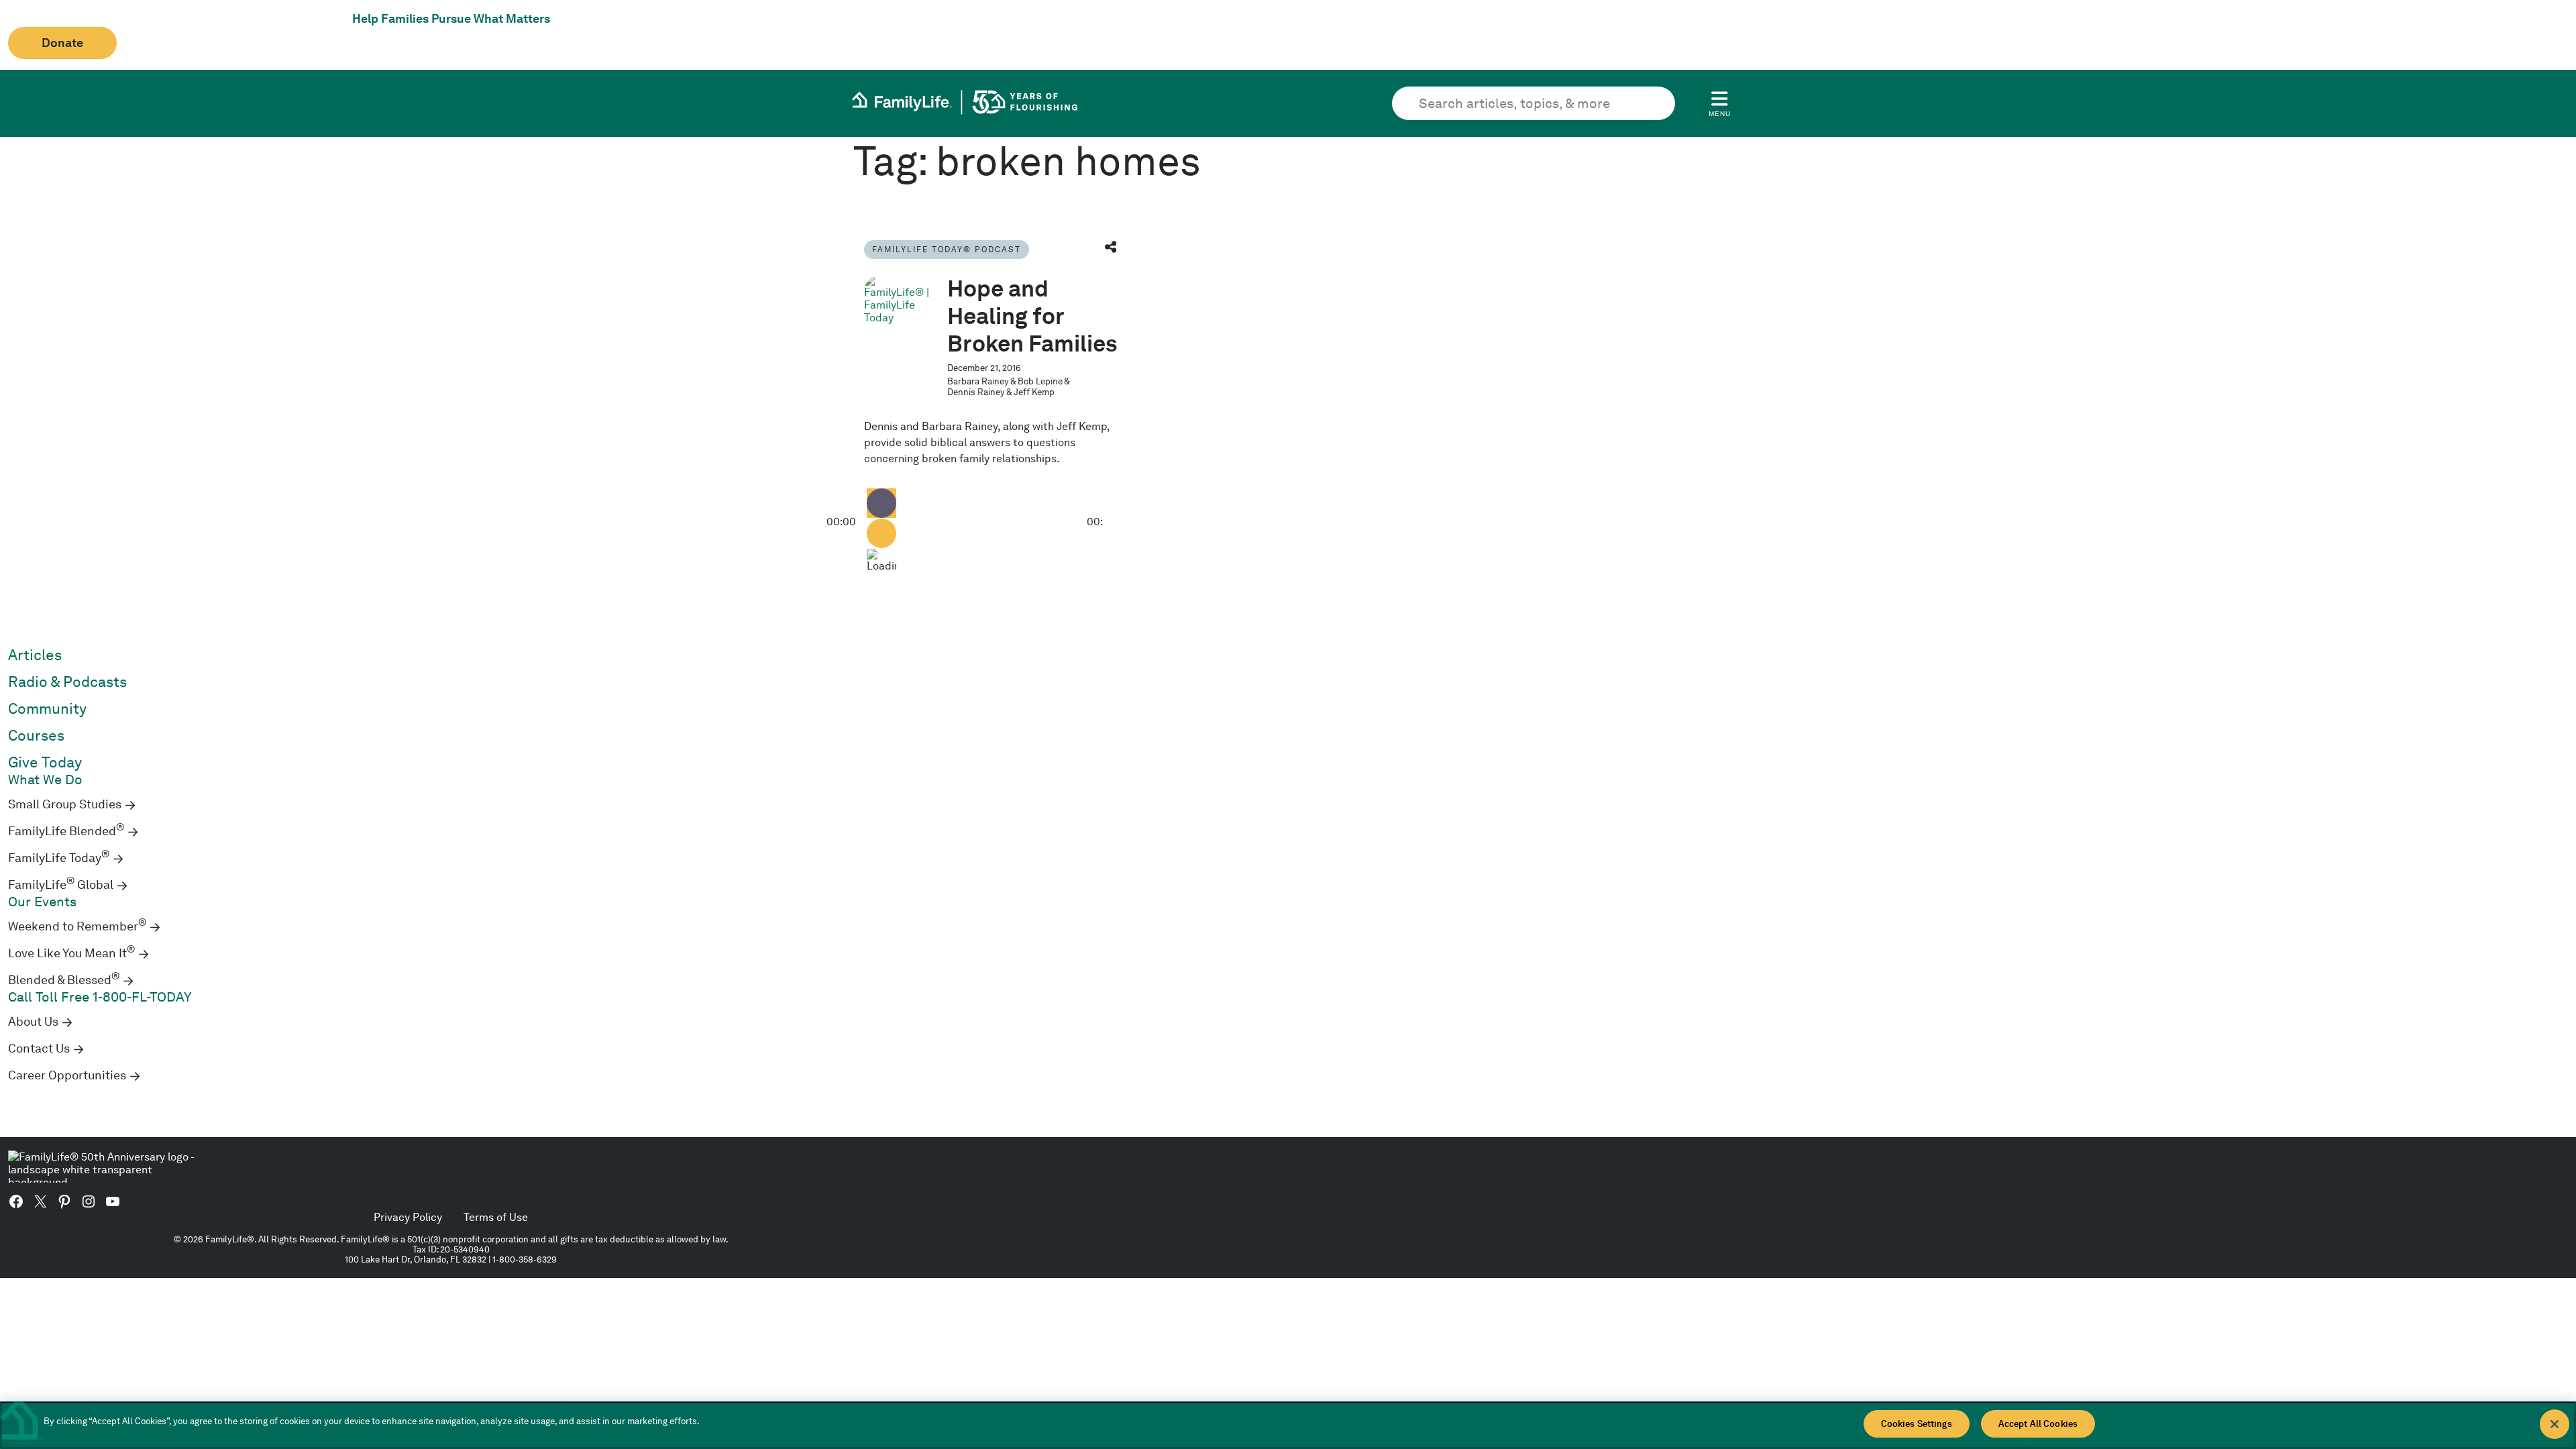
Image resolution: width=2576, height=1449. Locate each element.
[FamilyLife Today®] (898, 309)
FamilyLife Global (61, 885)
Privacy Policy (408, 1217)
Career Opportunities (67, 1075)
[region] (1288, 1425)
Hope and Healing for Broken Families (1032, 316)
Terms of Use (496, 1217)
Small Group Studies (65, 804)
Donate (62, 43)
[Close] (2555, 1424)
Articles (35, 655)
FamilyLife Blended (66, 831)
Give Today (45, 762)
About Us (33, 1022)
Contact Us (39, 1049)
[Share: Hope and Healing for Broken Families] (1111, 249)
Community (47, 709)
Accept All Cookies (2038, 1424)
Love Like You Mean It (71, 953)
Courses (36, 736)
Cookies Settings (1917, 1424)
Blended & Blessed (64, 980)
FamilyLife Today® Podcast (947, 249)
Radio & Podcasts (67, 682)
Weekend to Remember (77, 926)
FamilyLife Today (59, 858)
